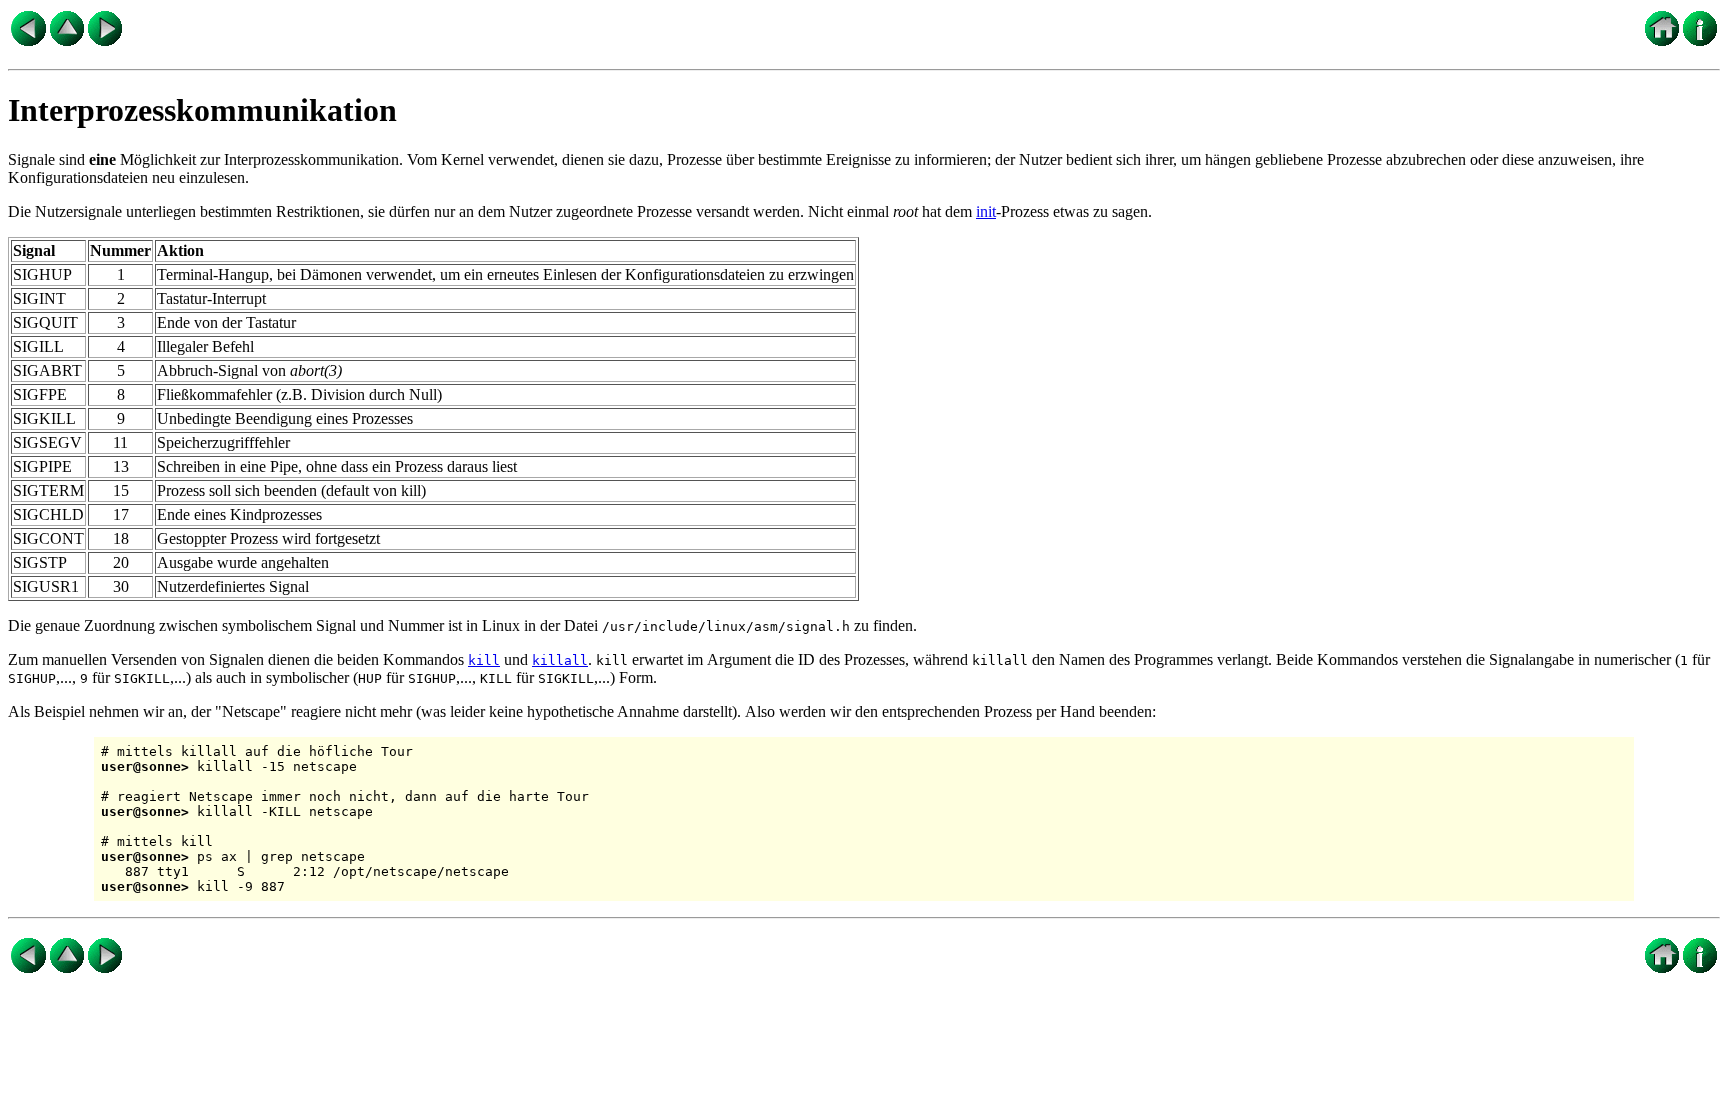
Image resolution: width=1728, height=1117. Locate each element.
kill (484, 660)
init (986, 211)
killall (560, 660)
